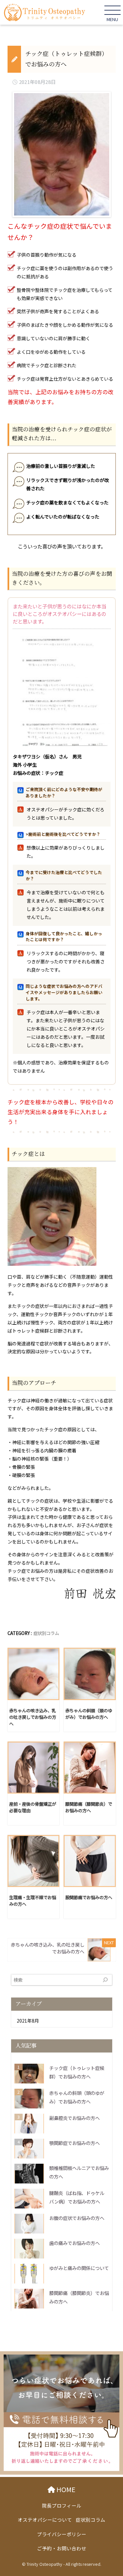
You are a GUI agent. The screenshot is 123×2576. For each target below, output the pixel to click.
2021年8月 (28, 2021)
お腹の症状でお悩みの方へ (77, 2218)
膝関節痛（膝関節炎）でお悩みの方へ (79, 2297)
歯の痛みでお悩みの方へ (74, 2243)
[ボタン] (105, 1980)
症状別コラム (46, 1633)
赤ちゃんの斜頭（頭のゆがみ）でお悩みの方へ (77, 2097)
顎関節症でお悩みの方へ (74, 2143)
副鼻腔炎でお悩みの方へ (74, 2118)
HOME (69, 2489)
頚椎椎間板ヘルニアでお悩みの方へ (79, 2172)
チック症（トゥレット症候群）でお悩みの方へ (77, 2072)
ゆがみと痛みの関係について (79, 2268)
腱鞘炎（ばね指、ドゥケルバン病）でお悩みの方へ (77, 2197)
